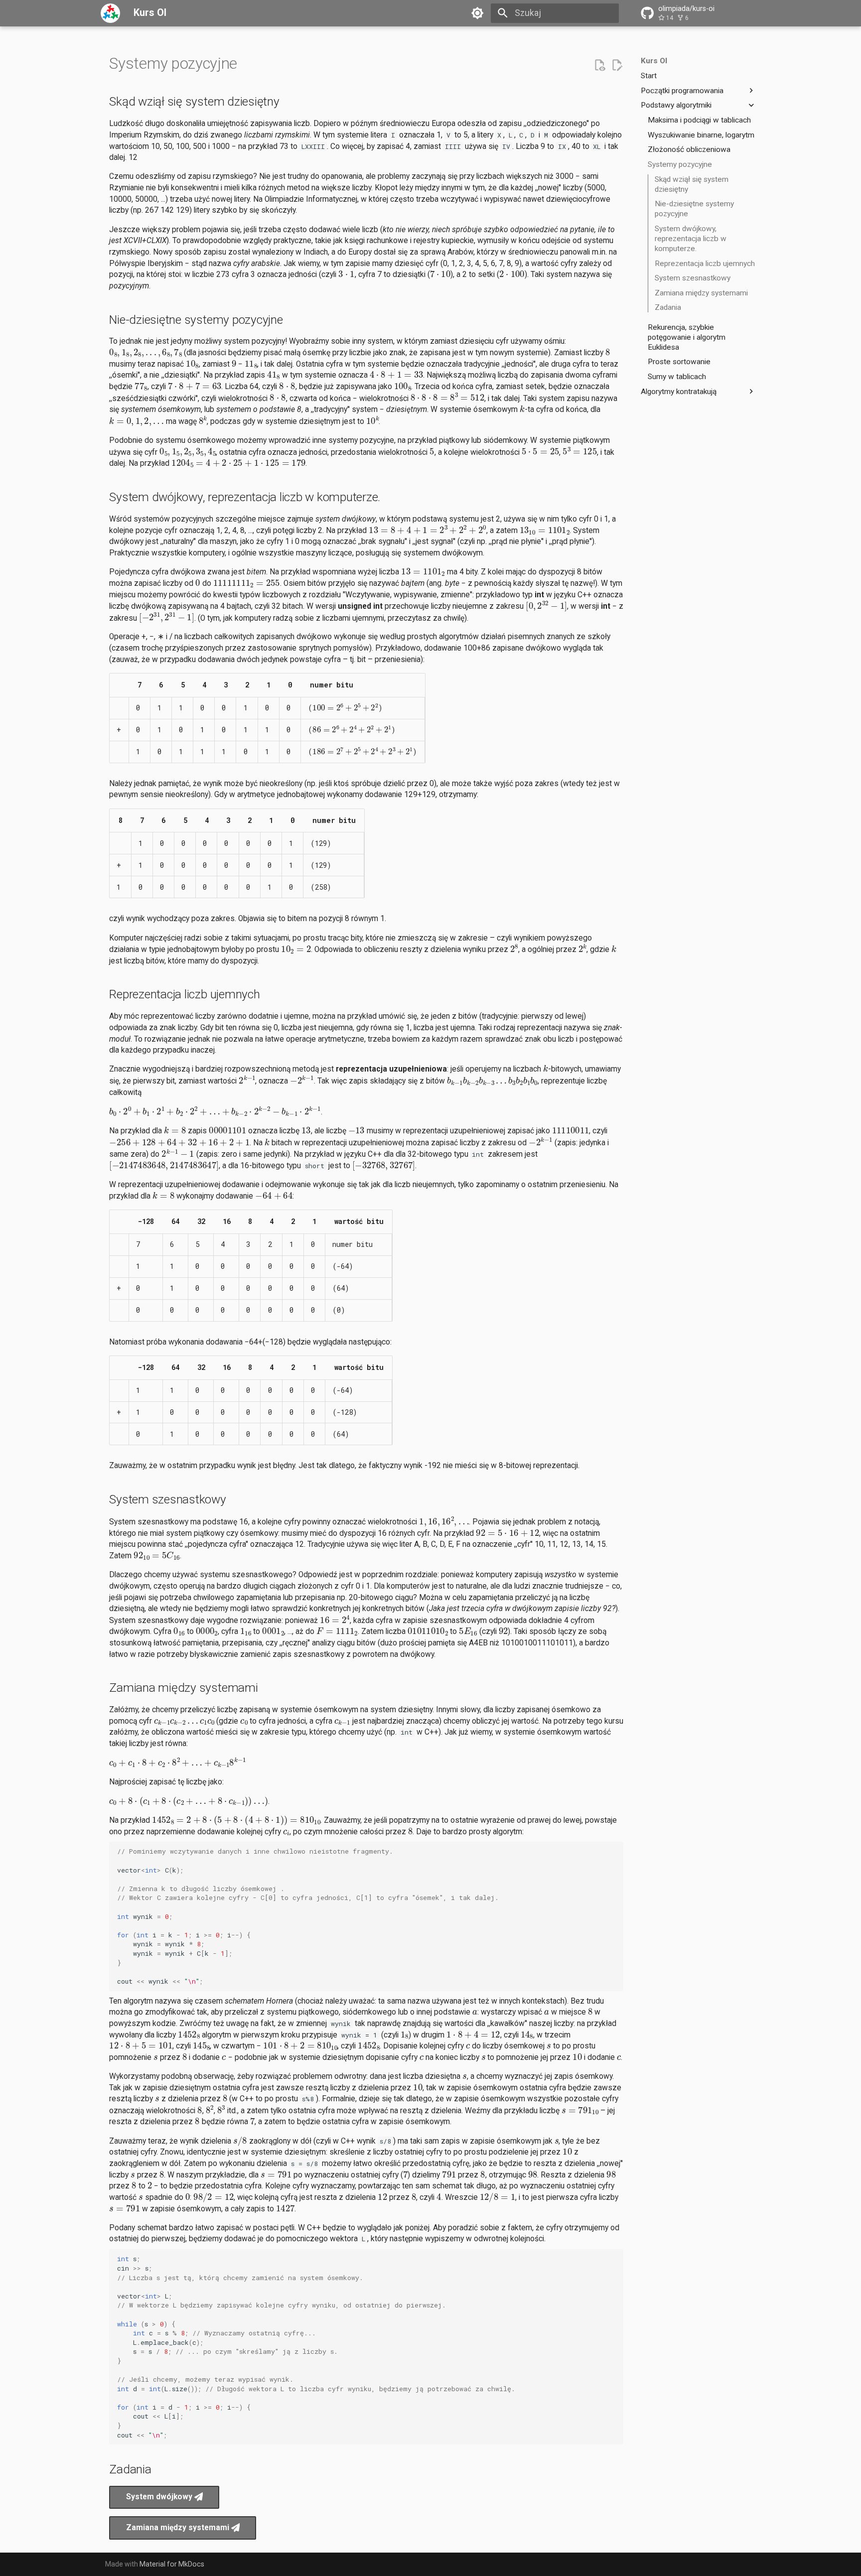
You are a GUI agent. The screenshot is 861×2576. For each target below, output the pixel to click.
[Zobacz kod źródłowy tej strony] (599, 65)
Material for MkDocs (172, 2564)
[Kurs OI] (111, 13)
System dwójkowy (160, 2497)
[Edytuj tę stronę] (617, 65)
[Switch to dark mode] (478, 13)
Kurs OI (654, 61)
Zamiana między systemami (179, 2528)
